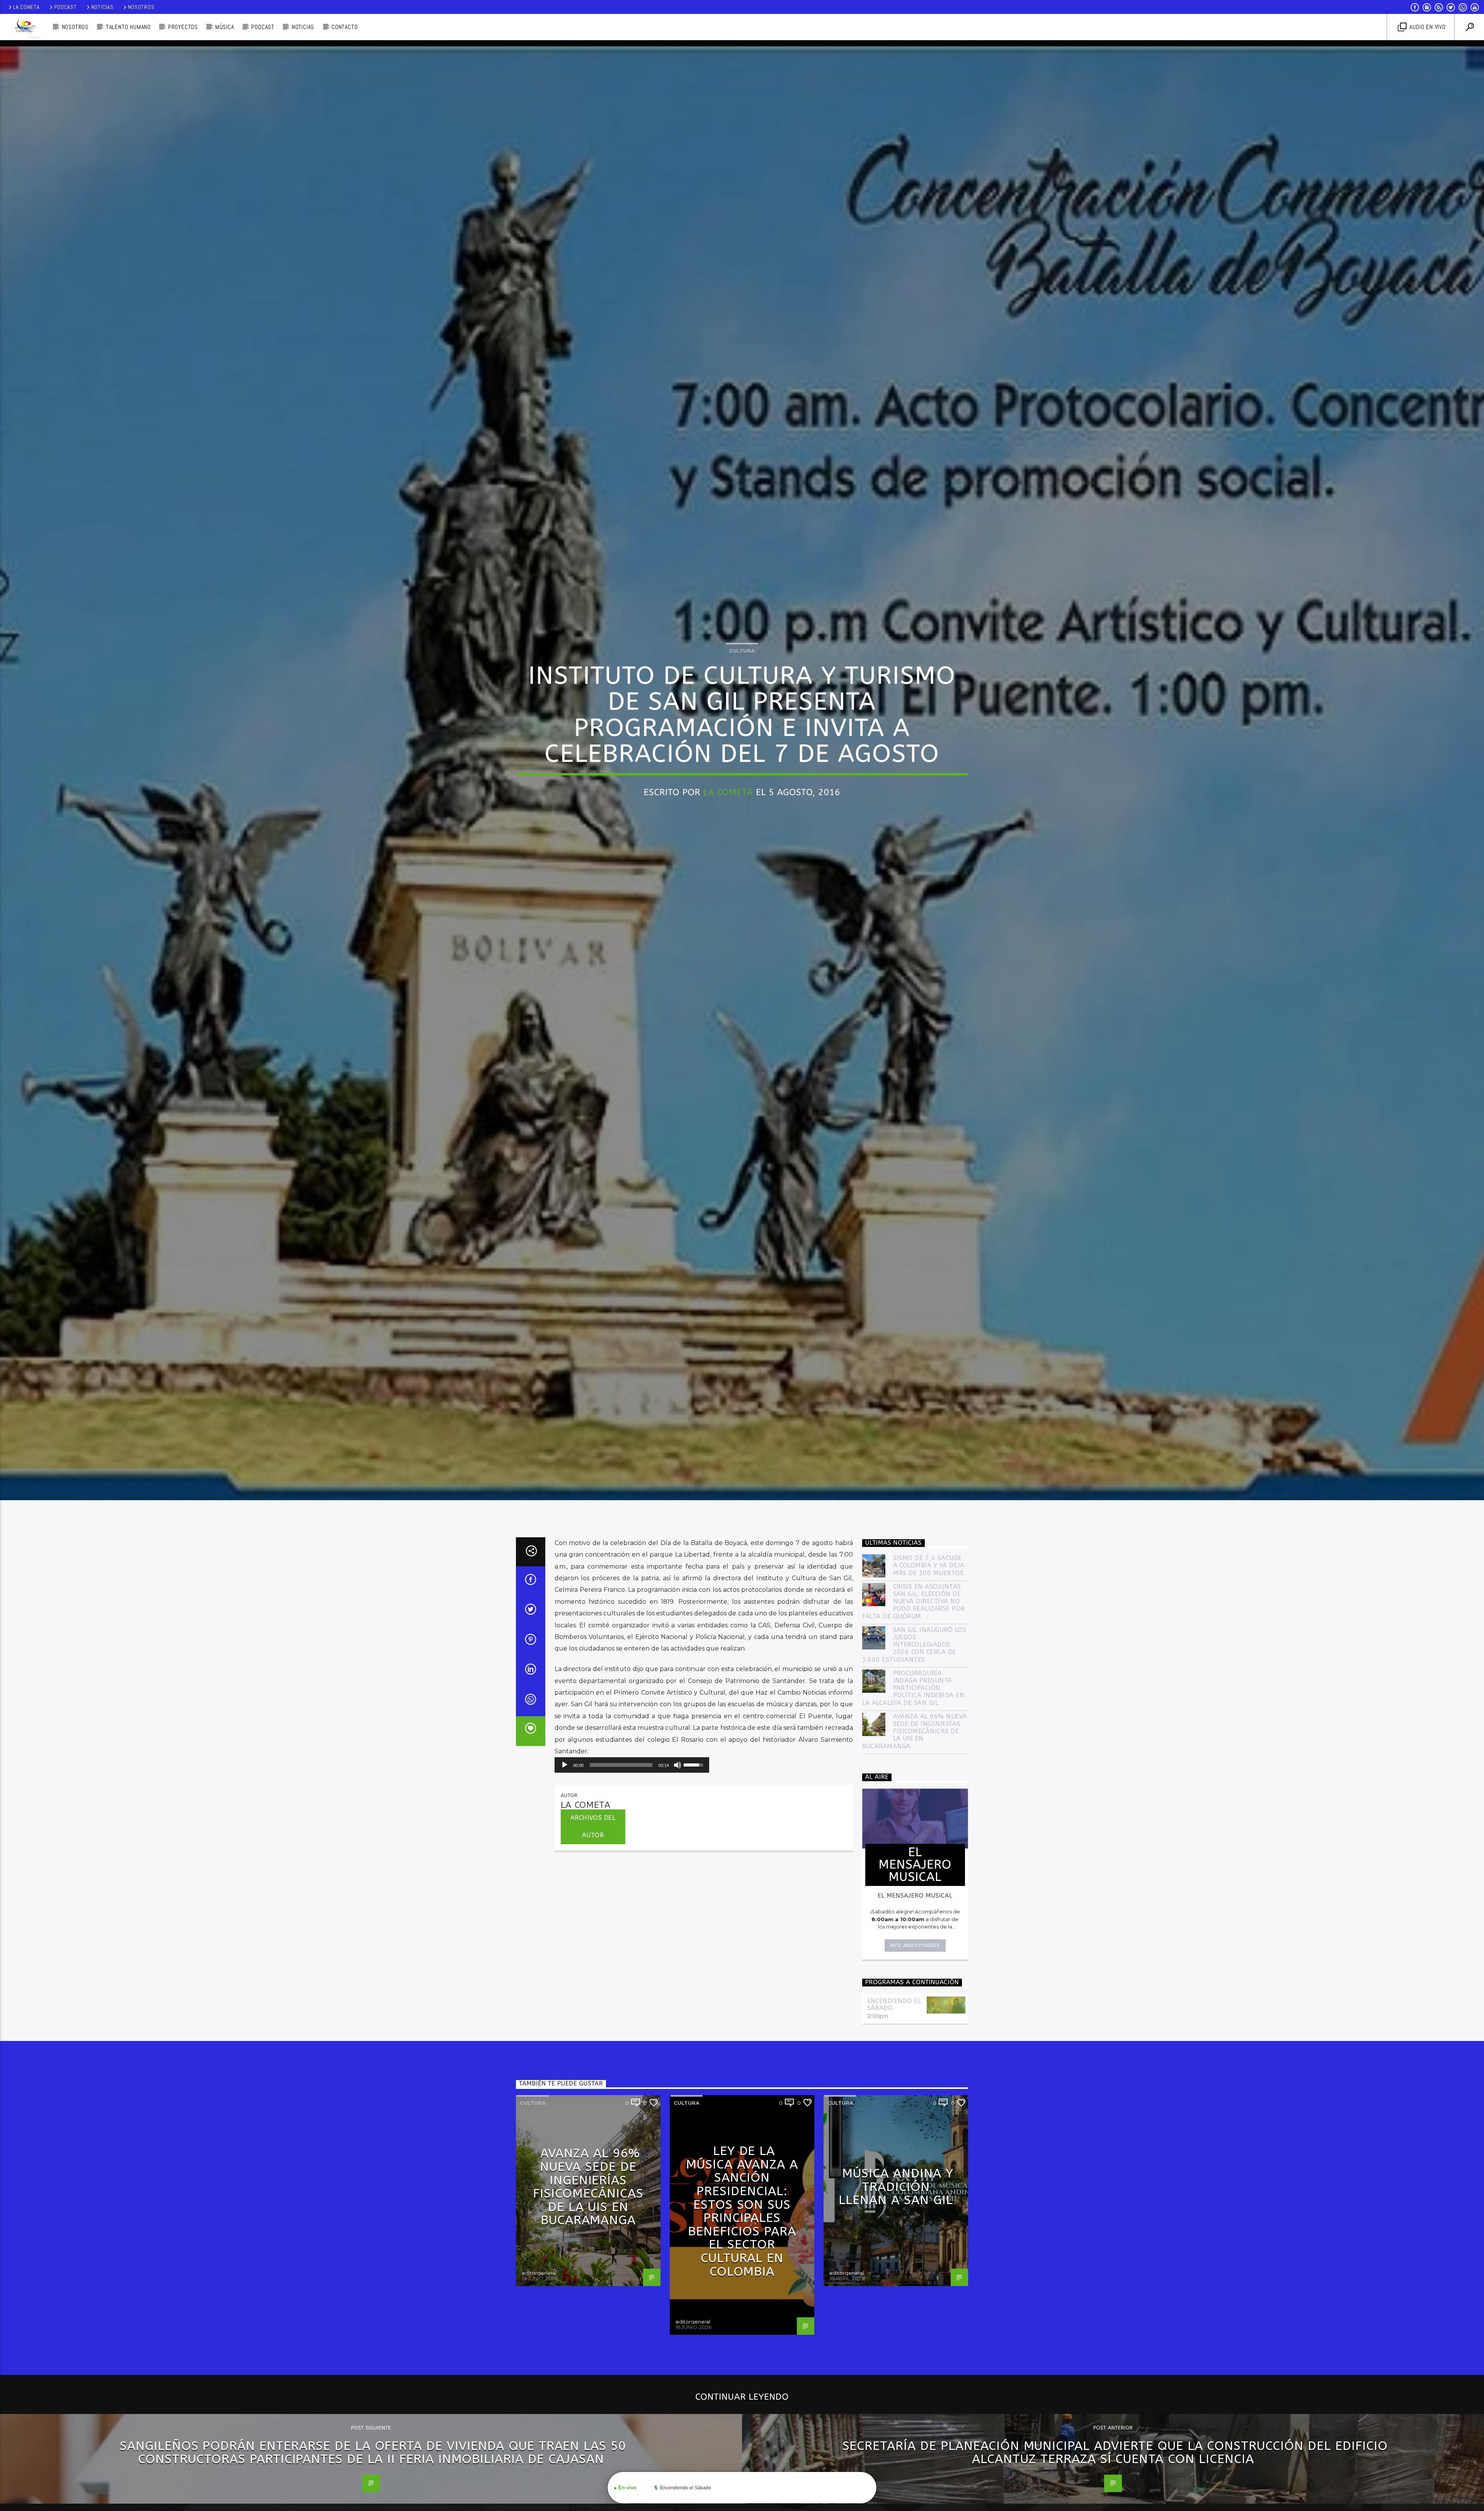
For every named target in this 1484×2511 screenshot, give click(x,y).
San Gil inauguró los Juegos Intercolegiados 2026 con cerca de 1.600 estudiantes (914, 1645)
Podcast (66, 7)
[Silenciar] (677, 1765)
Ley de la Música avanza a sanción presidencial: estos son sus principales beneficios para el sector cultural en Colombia (742, 2211)
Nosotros (141, 7)
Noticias (102, 7)
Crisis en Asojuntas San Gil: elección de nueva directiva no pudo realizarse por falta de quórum (914, 1601)
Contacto (345, 27)
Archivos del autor (593, 1826)
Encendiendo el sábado (894, 2004)
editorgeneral (539, 2273)
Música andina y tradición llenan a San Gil (896, 2187)
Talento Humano (128, 27)
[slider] (621, 1765)
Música (225, 27)
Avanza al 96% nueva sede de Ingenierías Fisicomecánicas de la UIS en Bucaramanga (915, 1731)
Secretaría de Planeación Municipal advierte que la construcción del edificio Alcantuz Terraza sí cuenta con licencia (1115, 2453)
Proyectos (183, 27)
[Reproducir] (565, 1765)
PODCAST (263, 27)
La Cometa (26, 7)
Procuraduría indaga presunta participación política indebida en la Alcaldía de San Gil (913, 1688)
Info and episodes (915, 1945)
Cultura (742, 651)
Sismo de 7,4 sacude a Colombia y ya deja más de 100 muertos (929, 1565)
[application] (632, 1765)
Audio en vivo (1427, 27)
